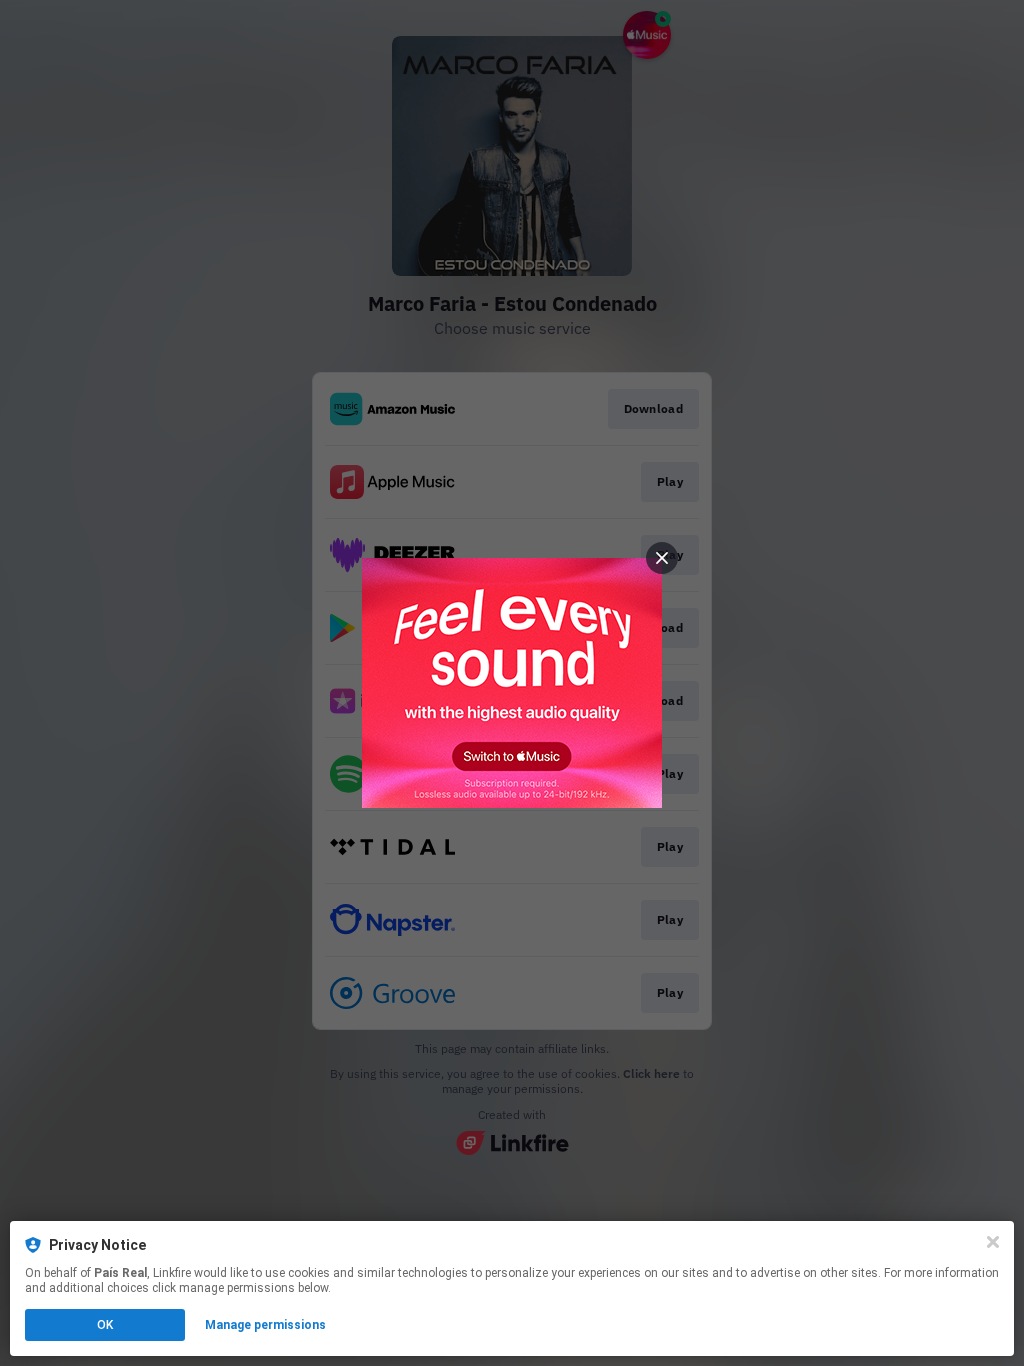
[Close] (993, 1242)
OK (105, 1325)
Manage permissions (265, 1325)
